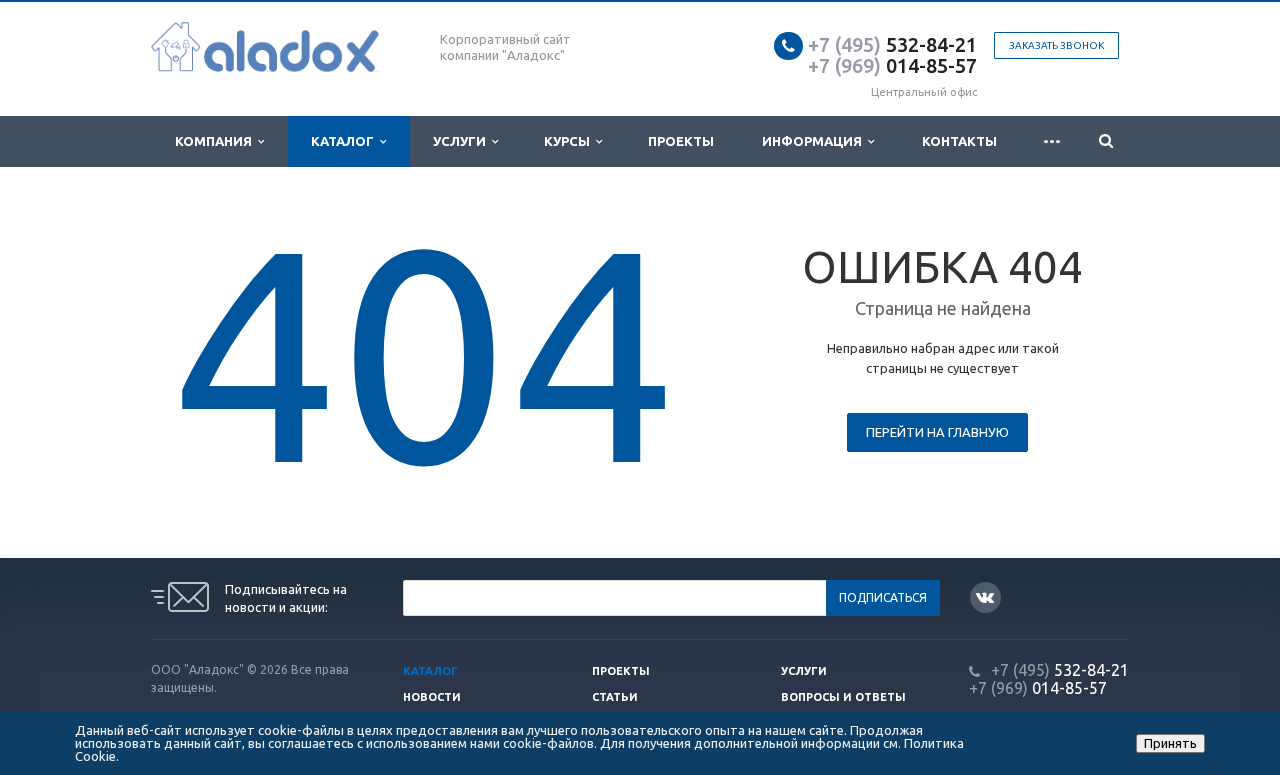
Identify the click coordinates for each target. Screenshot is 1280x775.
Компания (216, 141)
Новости (432, 697)
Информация (815, 141)
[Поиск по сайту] (1105, 141)
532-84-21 (892, 44)
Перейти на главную (937, 432)
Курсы (570, 141)
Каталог (345, 141)
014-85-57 (892, 65)
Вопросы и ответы (843, 697)
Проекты (681, 141)
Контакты (959, 141)
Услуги (462, 141)
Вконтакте (985, 597)
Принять (1170, 743)
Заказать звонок (1056, 45)
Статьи (615, 697)
